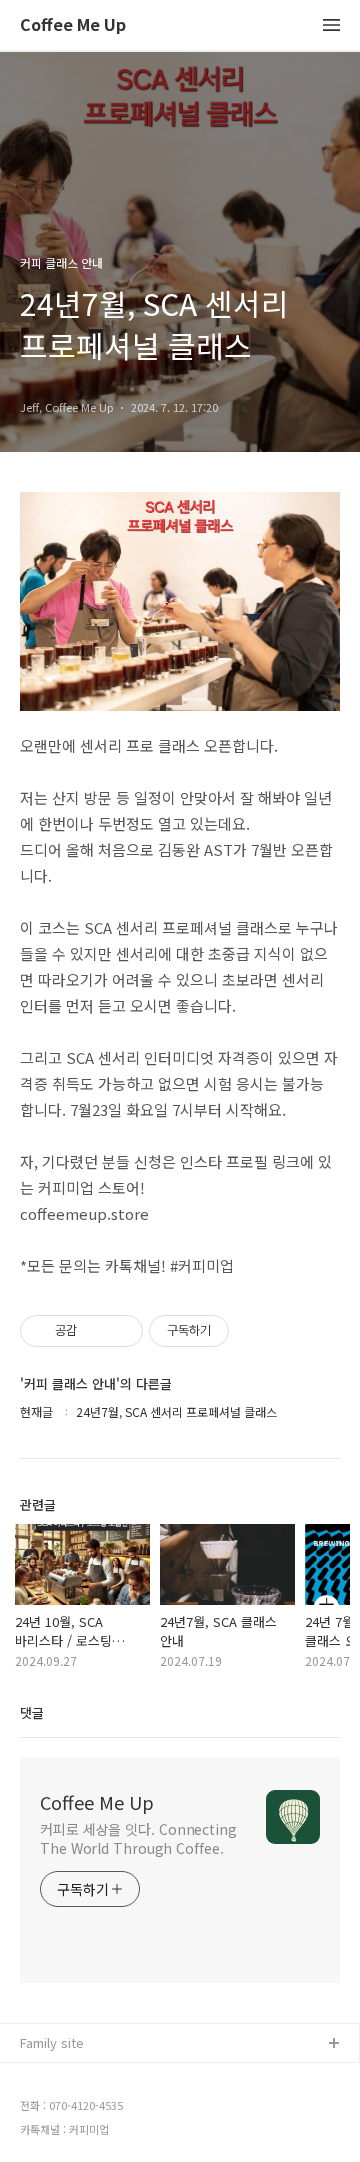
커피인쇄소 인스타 (71, 2140)
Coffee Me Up (73, 25)
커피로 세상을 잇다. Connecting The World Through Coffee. (138, 1838)
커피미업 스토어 (65, 2076)
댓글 (32, 1712)
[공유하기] (95, 1331)
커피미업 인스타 (65, 2108)
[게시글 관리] (120, 1331)
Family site (52, 2042)
